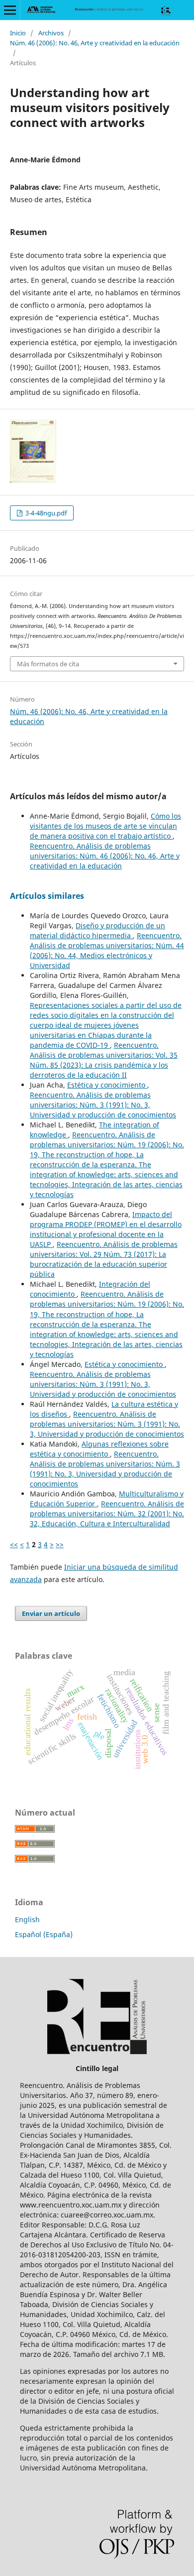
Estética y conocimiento (107, 1085)
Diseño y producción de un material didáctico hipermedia (97, 930)
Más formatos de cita (48, 664)
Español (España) (44, 1934)
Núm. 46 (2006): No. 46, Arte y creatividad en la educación (95, 43)
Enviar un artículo (51, 1613)
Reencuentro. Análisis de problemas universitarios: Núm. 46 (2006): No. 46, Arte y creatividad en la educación (105, 856)
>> (60, 1544)
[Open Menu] (10, 10)
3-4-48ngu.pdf (45, 513)
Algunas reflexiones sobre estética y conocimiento (99, 1449)
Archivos (51, 33)
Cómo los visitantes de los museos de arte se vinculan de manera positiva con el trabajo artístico (105, 826)
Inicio (18, 33)
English (27, 1919)
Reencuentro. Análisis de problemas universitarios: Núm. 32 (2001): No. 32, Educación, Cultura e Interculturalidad (107, 1514)
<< (14, 1544)
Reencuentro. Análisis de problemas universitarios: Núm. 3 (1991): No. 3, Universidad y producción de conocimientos (103, 1105)
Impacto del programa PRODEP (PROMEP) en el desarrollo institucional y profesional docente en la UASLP (106, 1229)
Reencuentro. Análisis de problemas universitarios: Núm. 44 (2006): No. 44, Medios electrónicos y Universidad (107, 950)
